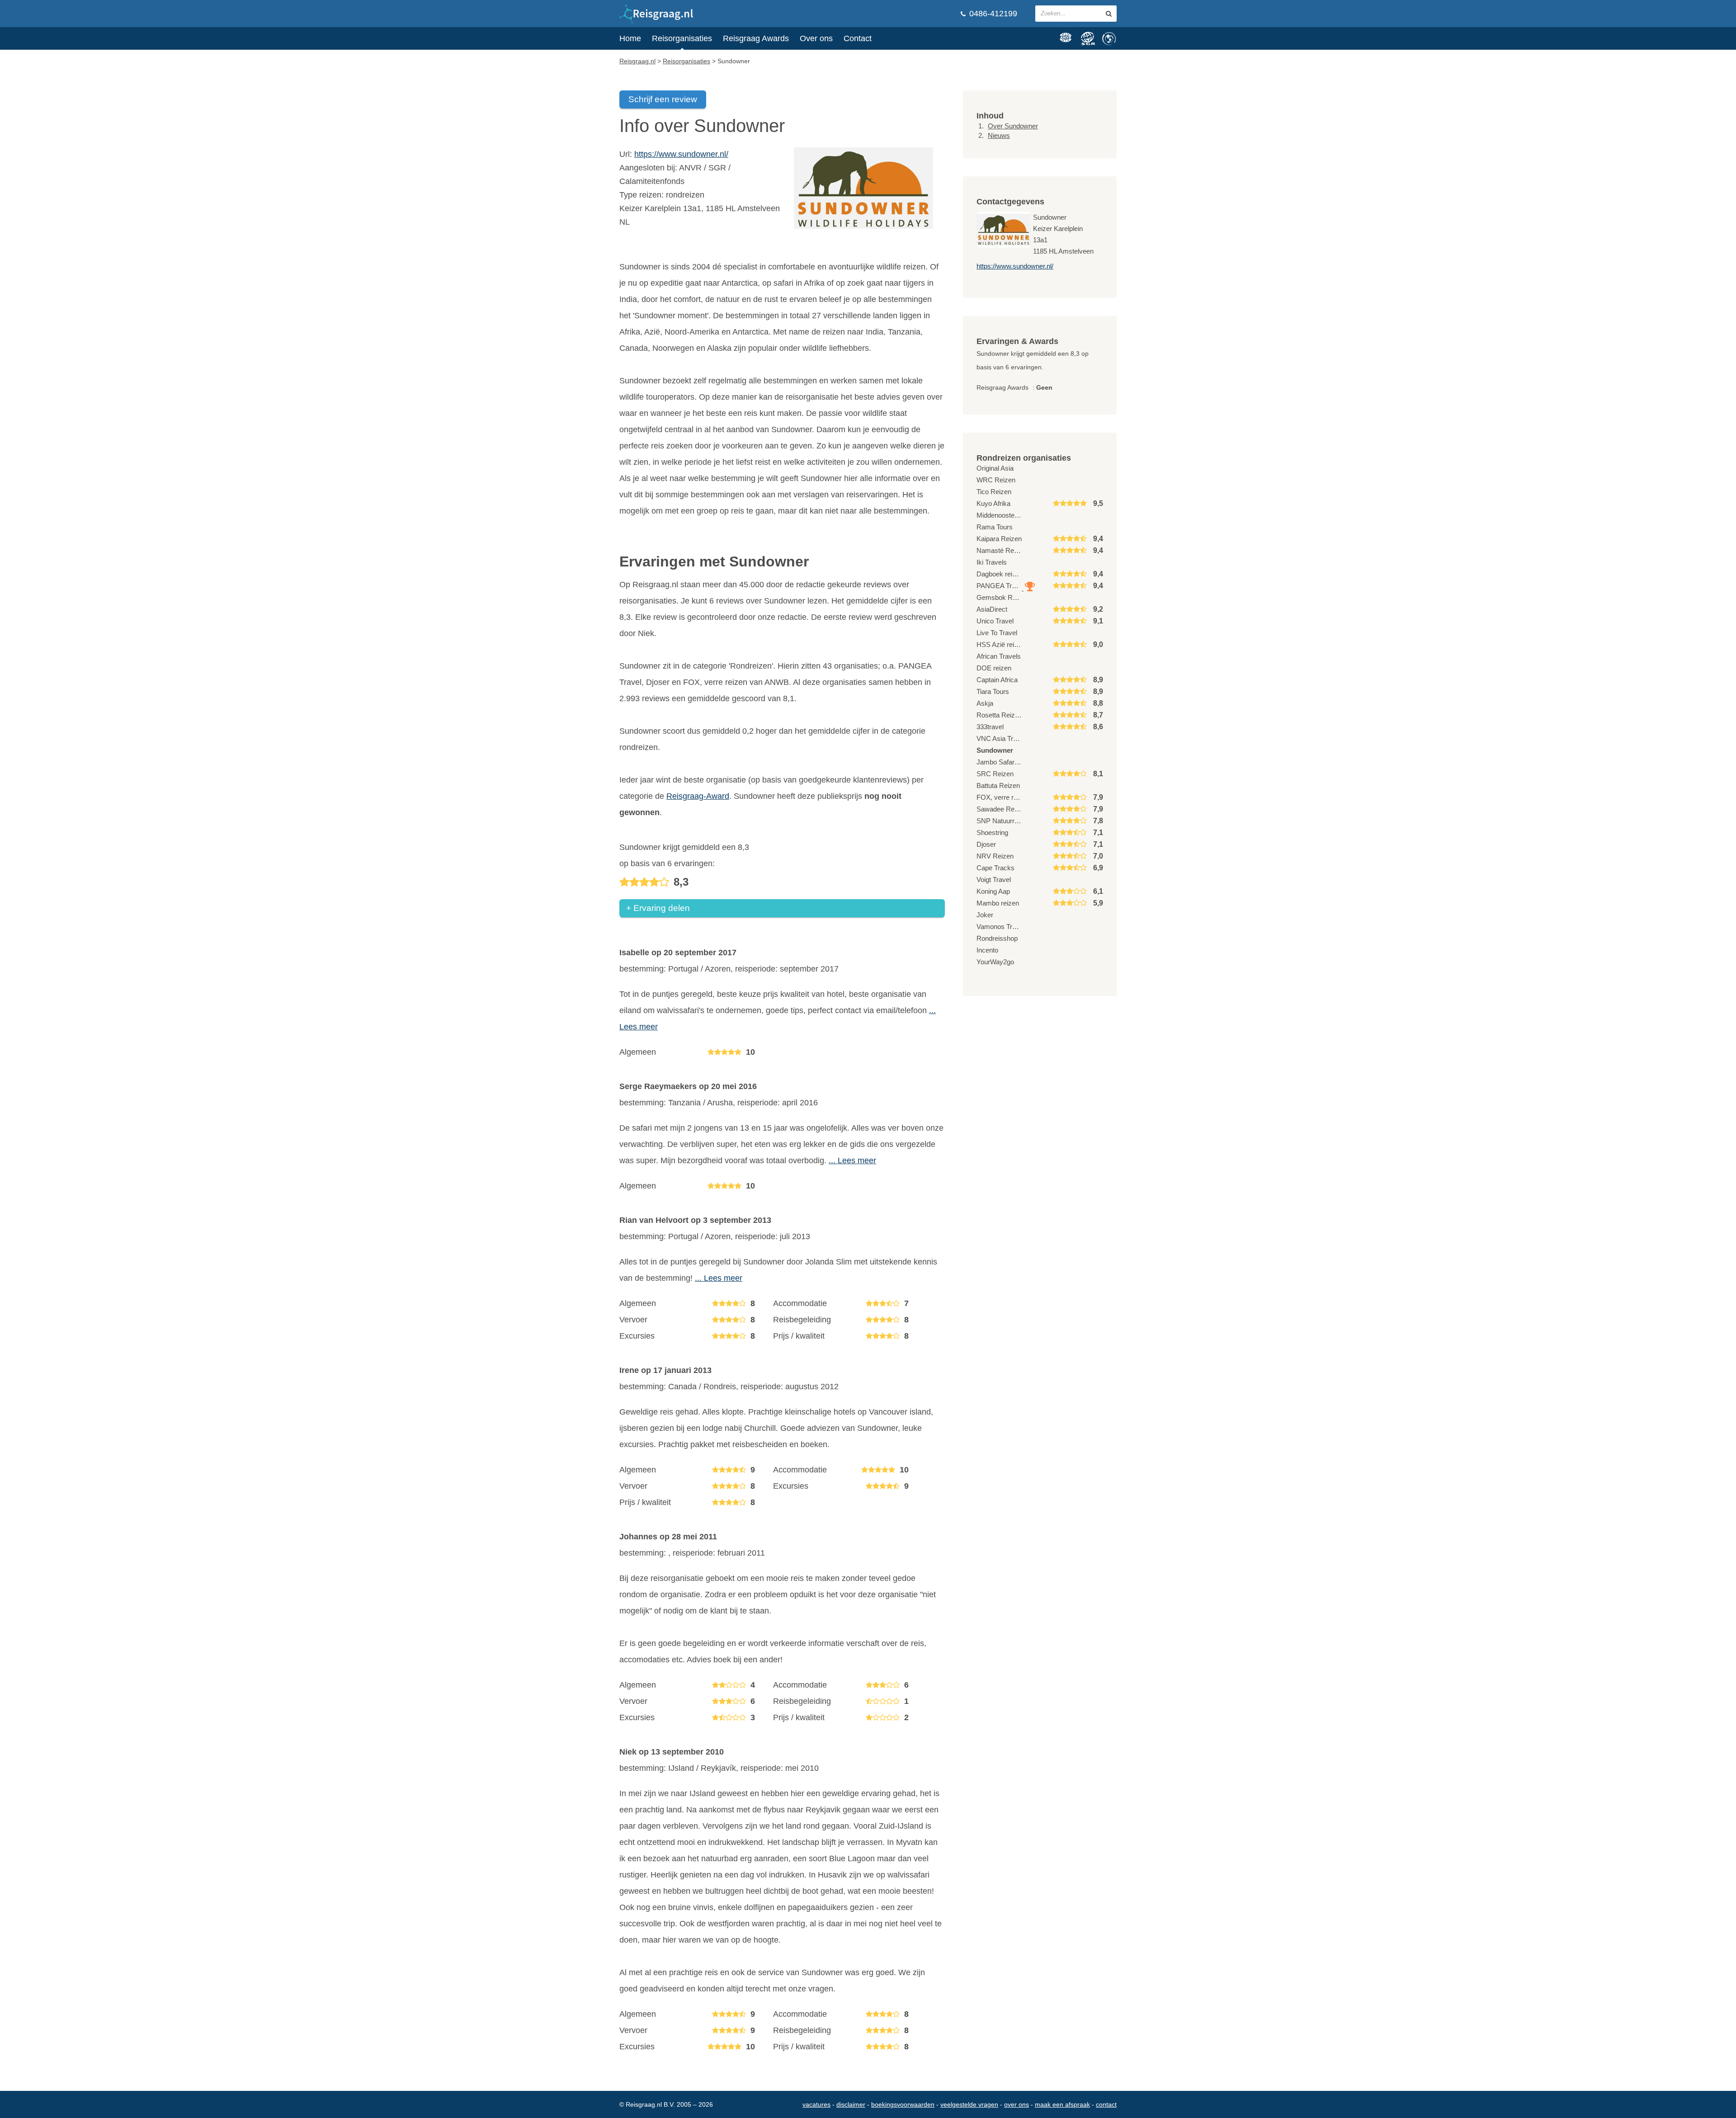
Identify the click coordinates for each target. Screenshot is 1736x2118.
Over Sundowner (1013, 126)
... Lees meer (852, 1160)
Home (630, 38)
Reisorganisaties (682, 38)
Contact (858, 38)
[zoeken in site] (1109, 14)
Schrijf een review (663, 99)
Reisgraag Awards (756, 38)
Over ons (816, 38)
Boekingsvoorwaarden (903, 2104)
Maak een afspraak (1062, 2104)
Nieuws (999, 135)
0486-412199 (992, 14)
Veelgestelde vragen (969, 2104)
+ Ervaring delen (658, 908)
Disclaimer (851, 2104)
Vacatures (816, 2104)
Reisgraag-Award (698, 796)
